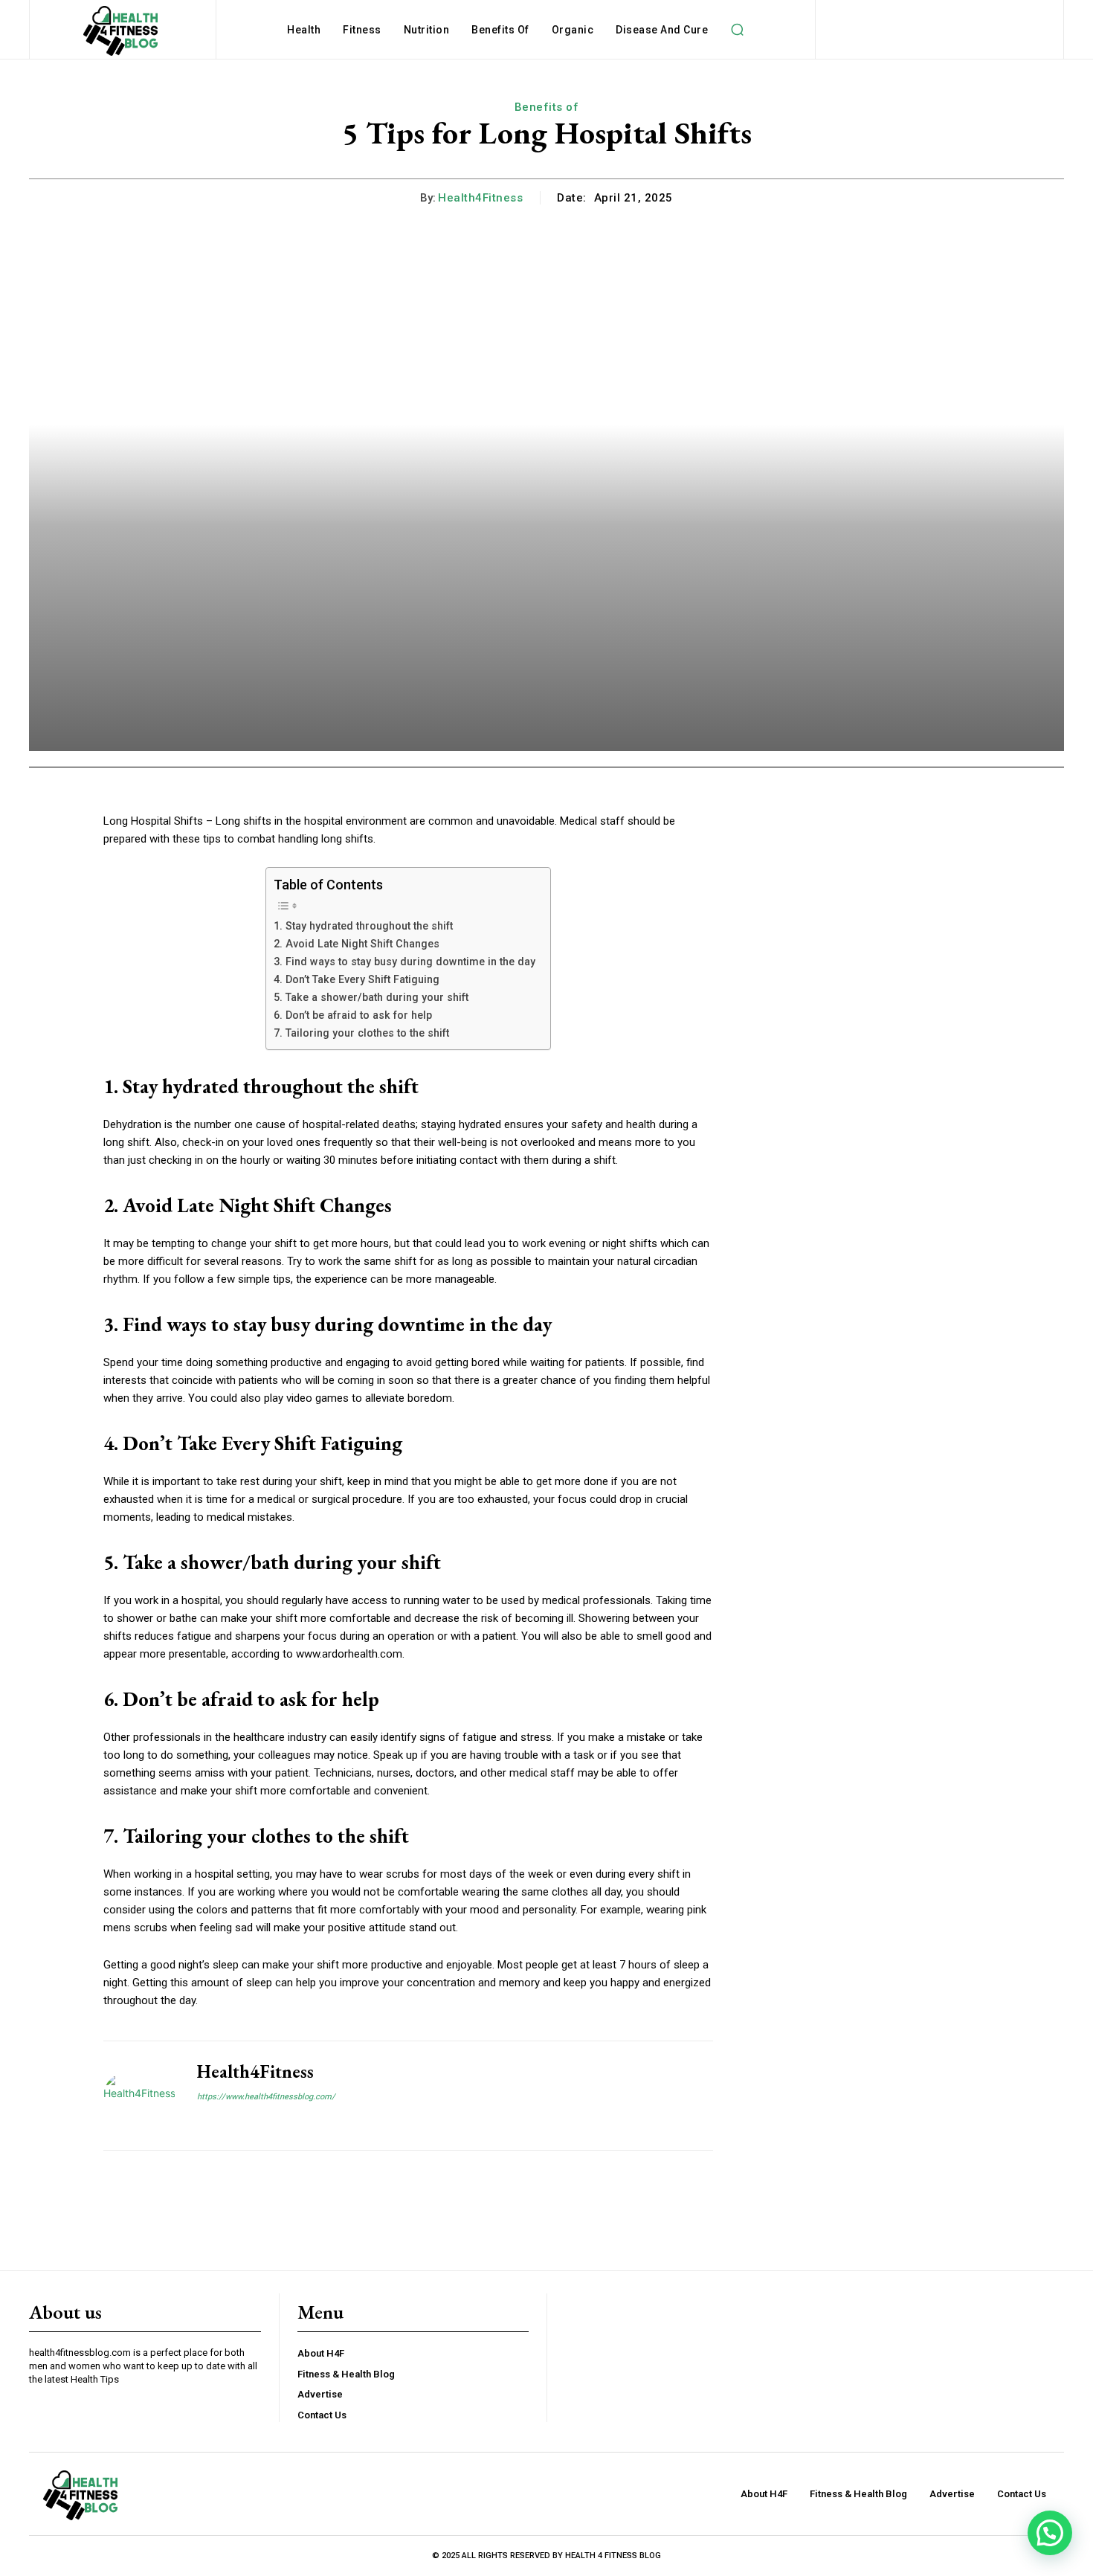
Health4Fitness (480, 198)
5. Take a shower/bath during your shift (371, 997)
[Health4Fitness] (139, 2096)
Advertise (320, 2394)
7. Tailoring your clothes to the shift (361, 1033)
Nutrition (427, 30)
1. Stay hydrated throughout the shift (363, 926)
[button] (737, 30)
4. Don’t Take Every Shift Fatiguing (357, 979)
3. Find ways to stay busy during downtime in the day (404, 962)
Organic (573, 30)
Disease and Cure (662, 30)
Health (304, 30)
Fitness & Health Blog (346, 2374)
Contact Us (322, 2415)
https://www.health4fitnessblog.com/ (266, 2097)
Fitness (362, 30)
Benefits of (500, 30)
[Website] (203, 2122)
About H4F (321, 2353)
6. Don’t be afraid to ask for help (353, 1015)
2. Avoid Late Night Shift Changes (357, 944)
